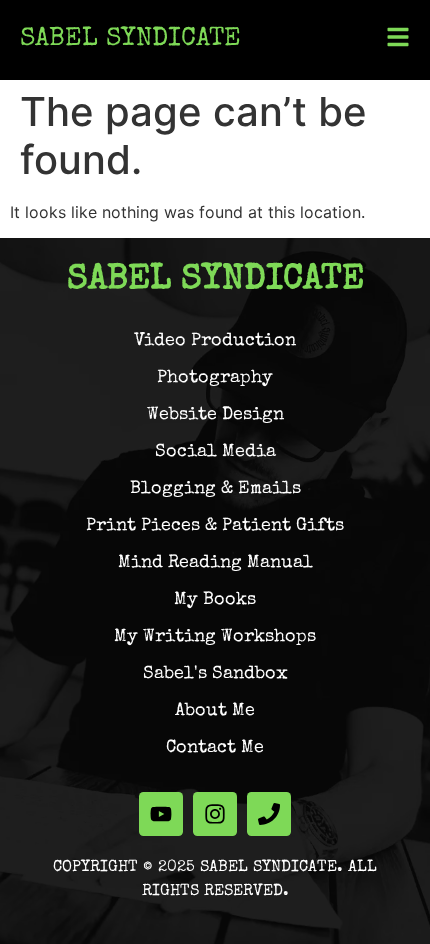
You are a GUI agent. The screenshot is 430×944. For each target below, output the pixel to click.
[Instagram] (215, 814)
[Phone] (269, 814)
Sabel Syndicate (130, 40)
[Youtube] (161, 814)
